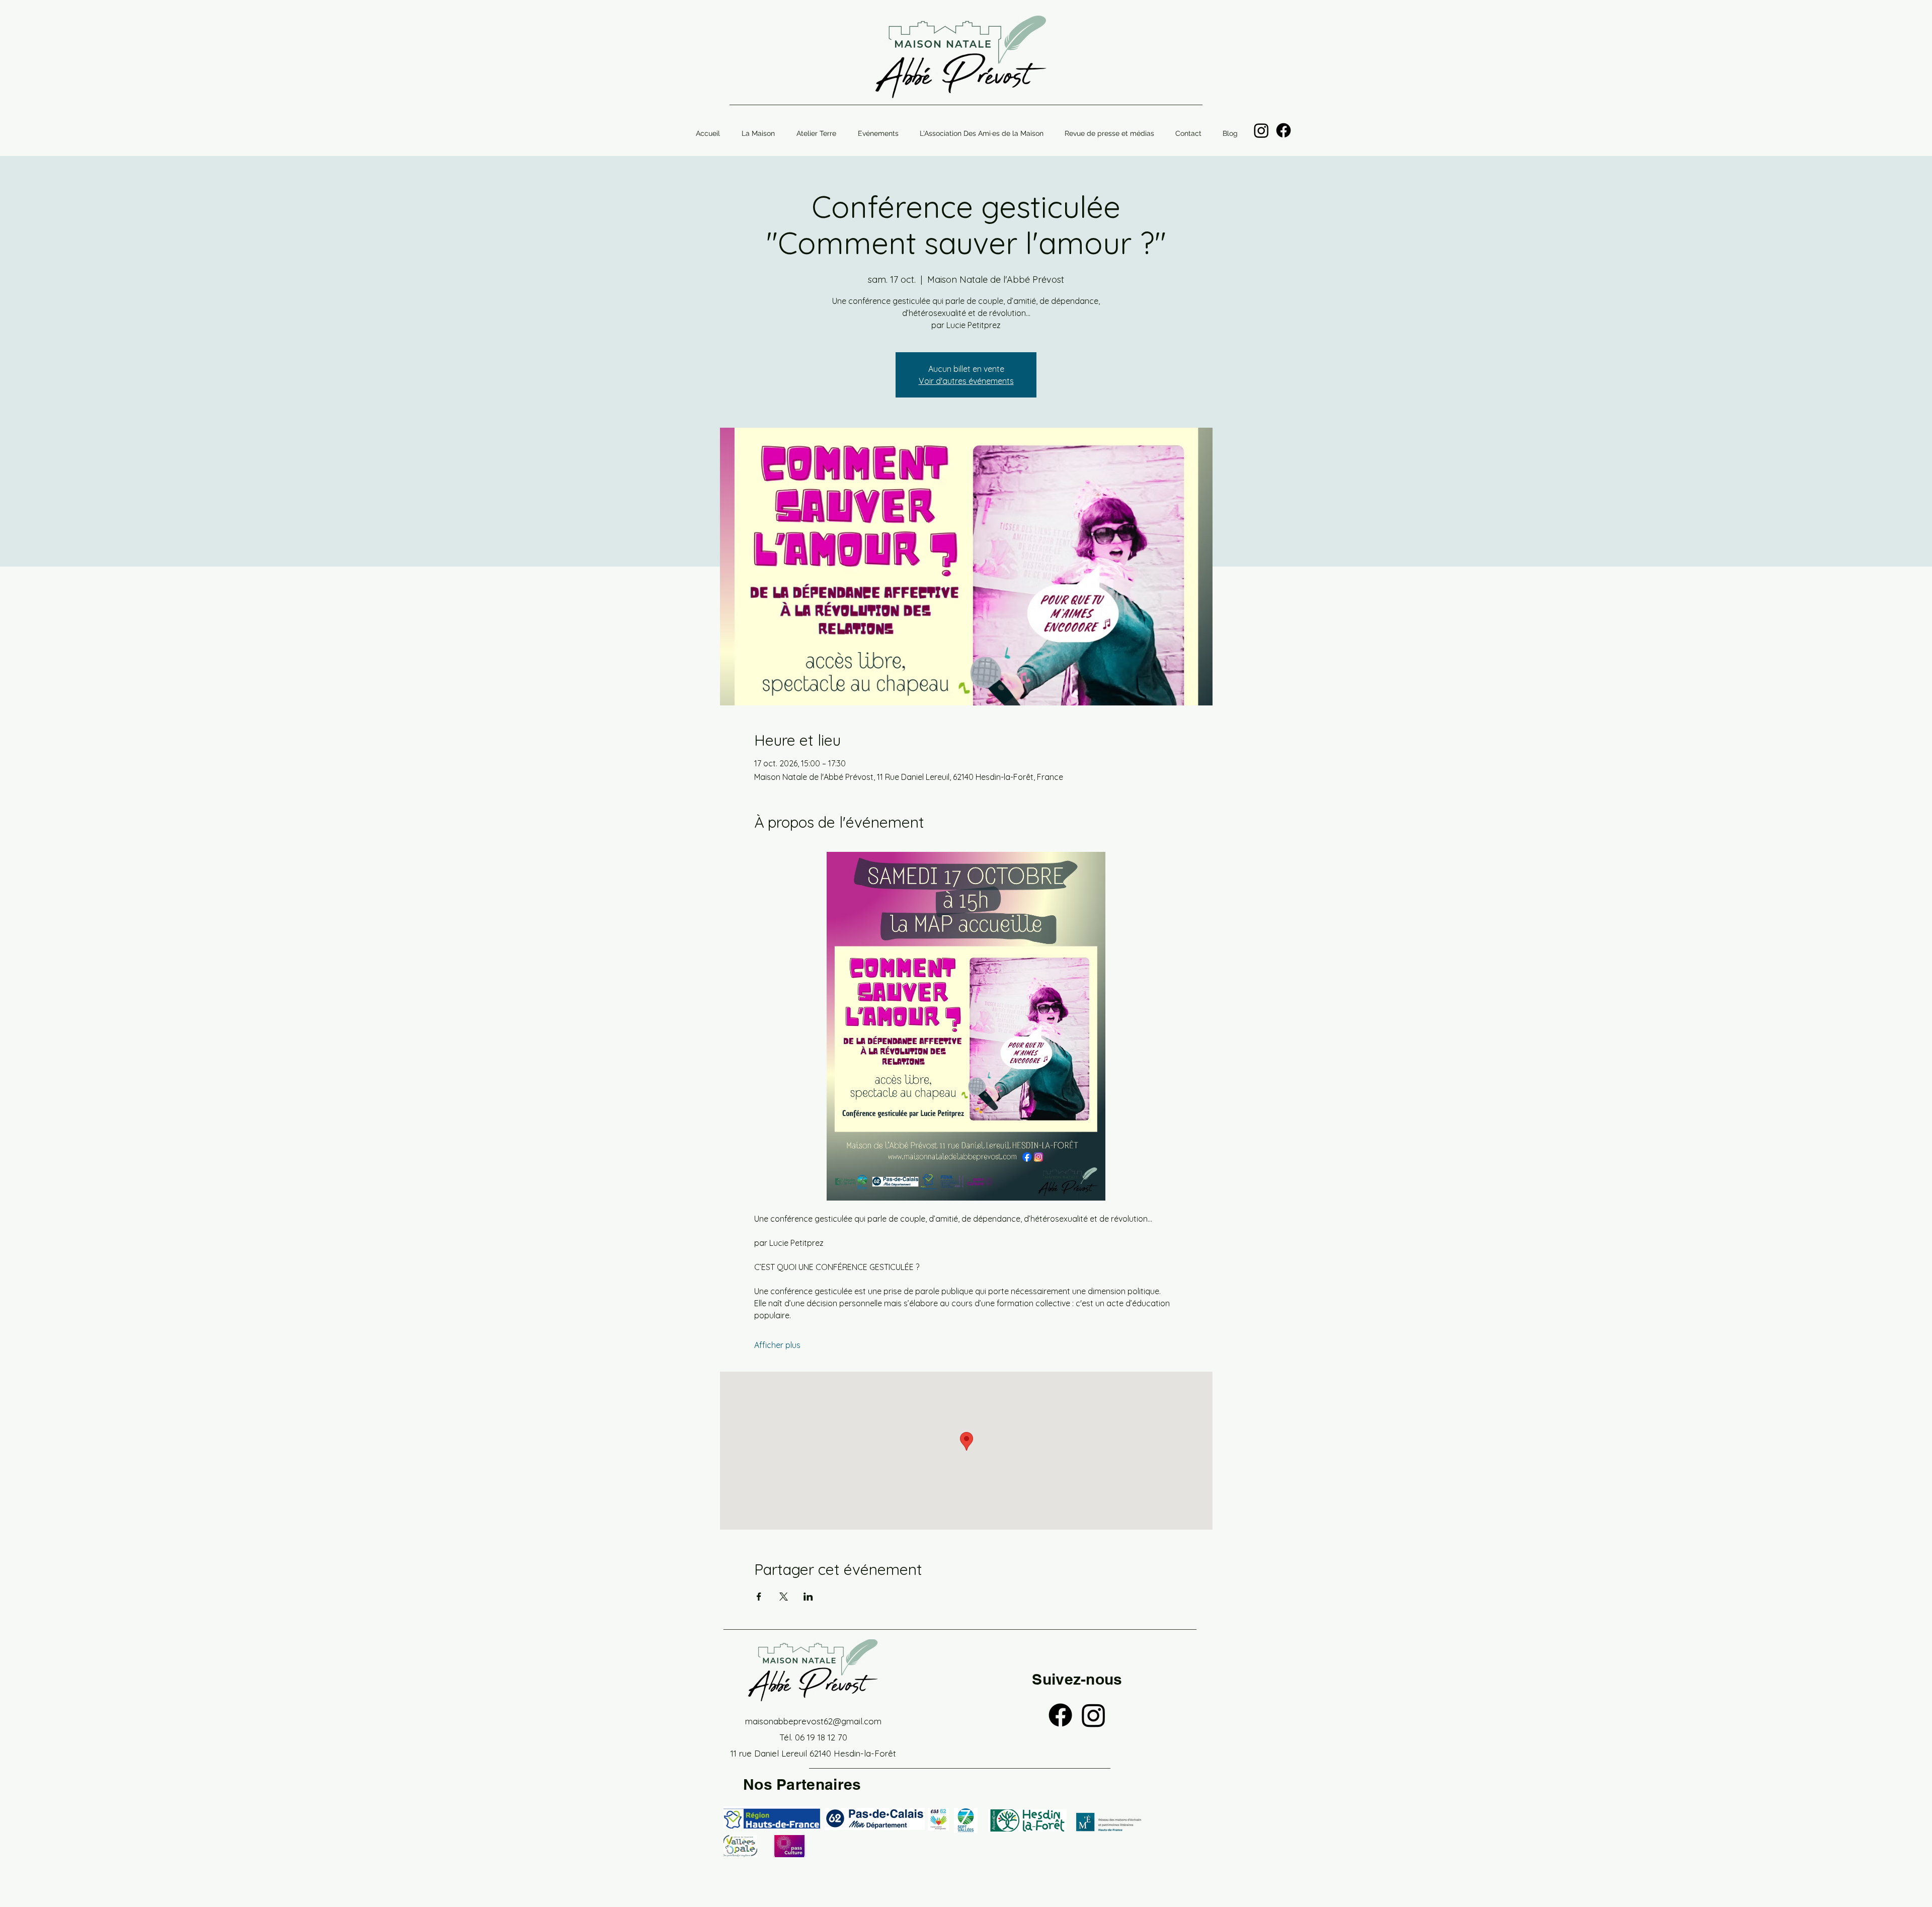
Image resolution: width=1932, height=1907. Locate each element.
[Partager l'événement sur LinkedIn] (808, 1597)
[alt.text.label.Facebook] (1283, 130)
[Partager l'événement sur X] (784, 1597)
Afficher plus (777, 1345)
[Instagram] (1261, 130)
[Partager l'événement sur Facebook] (759, 1597)
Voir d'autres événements (966, 381)
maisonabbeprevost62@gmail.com (813, 1721)
